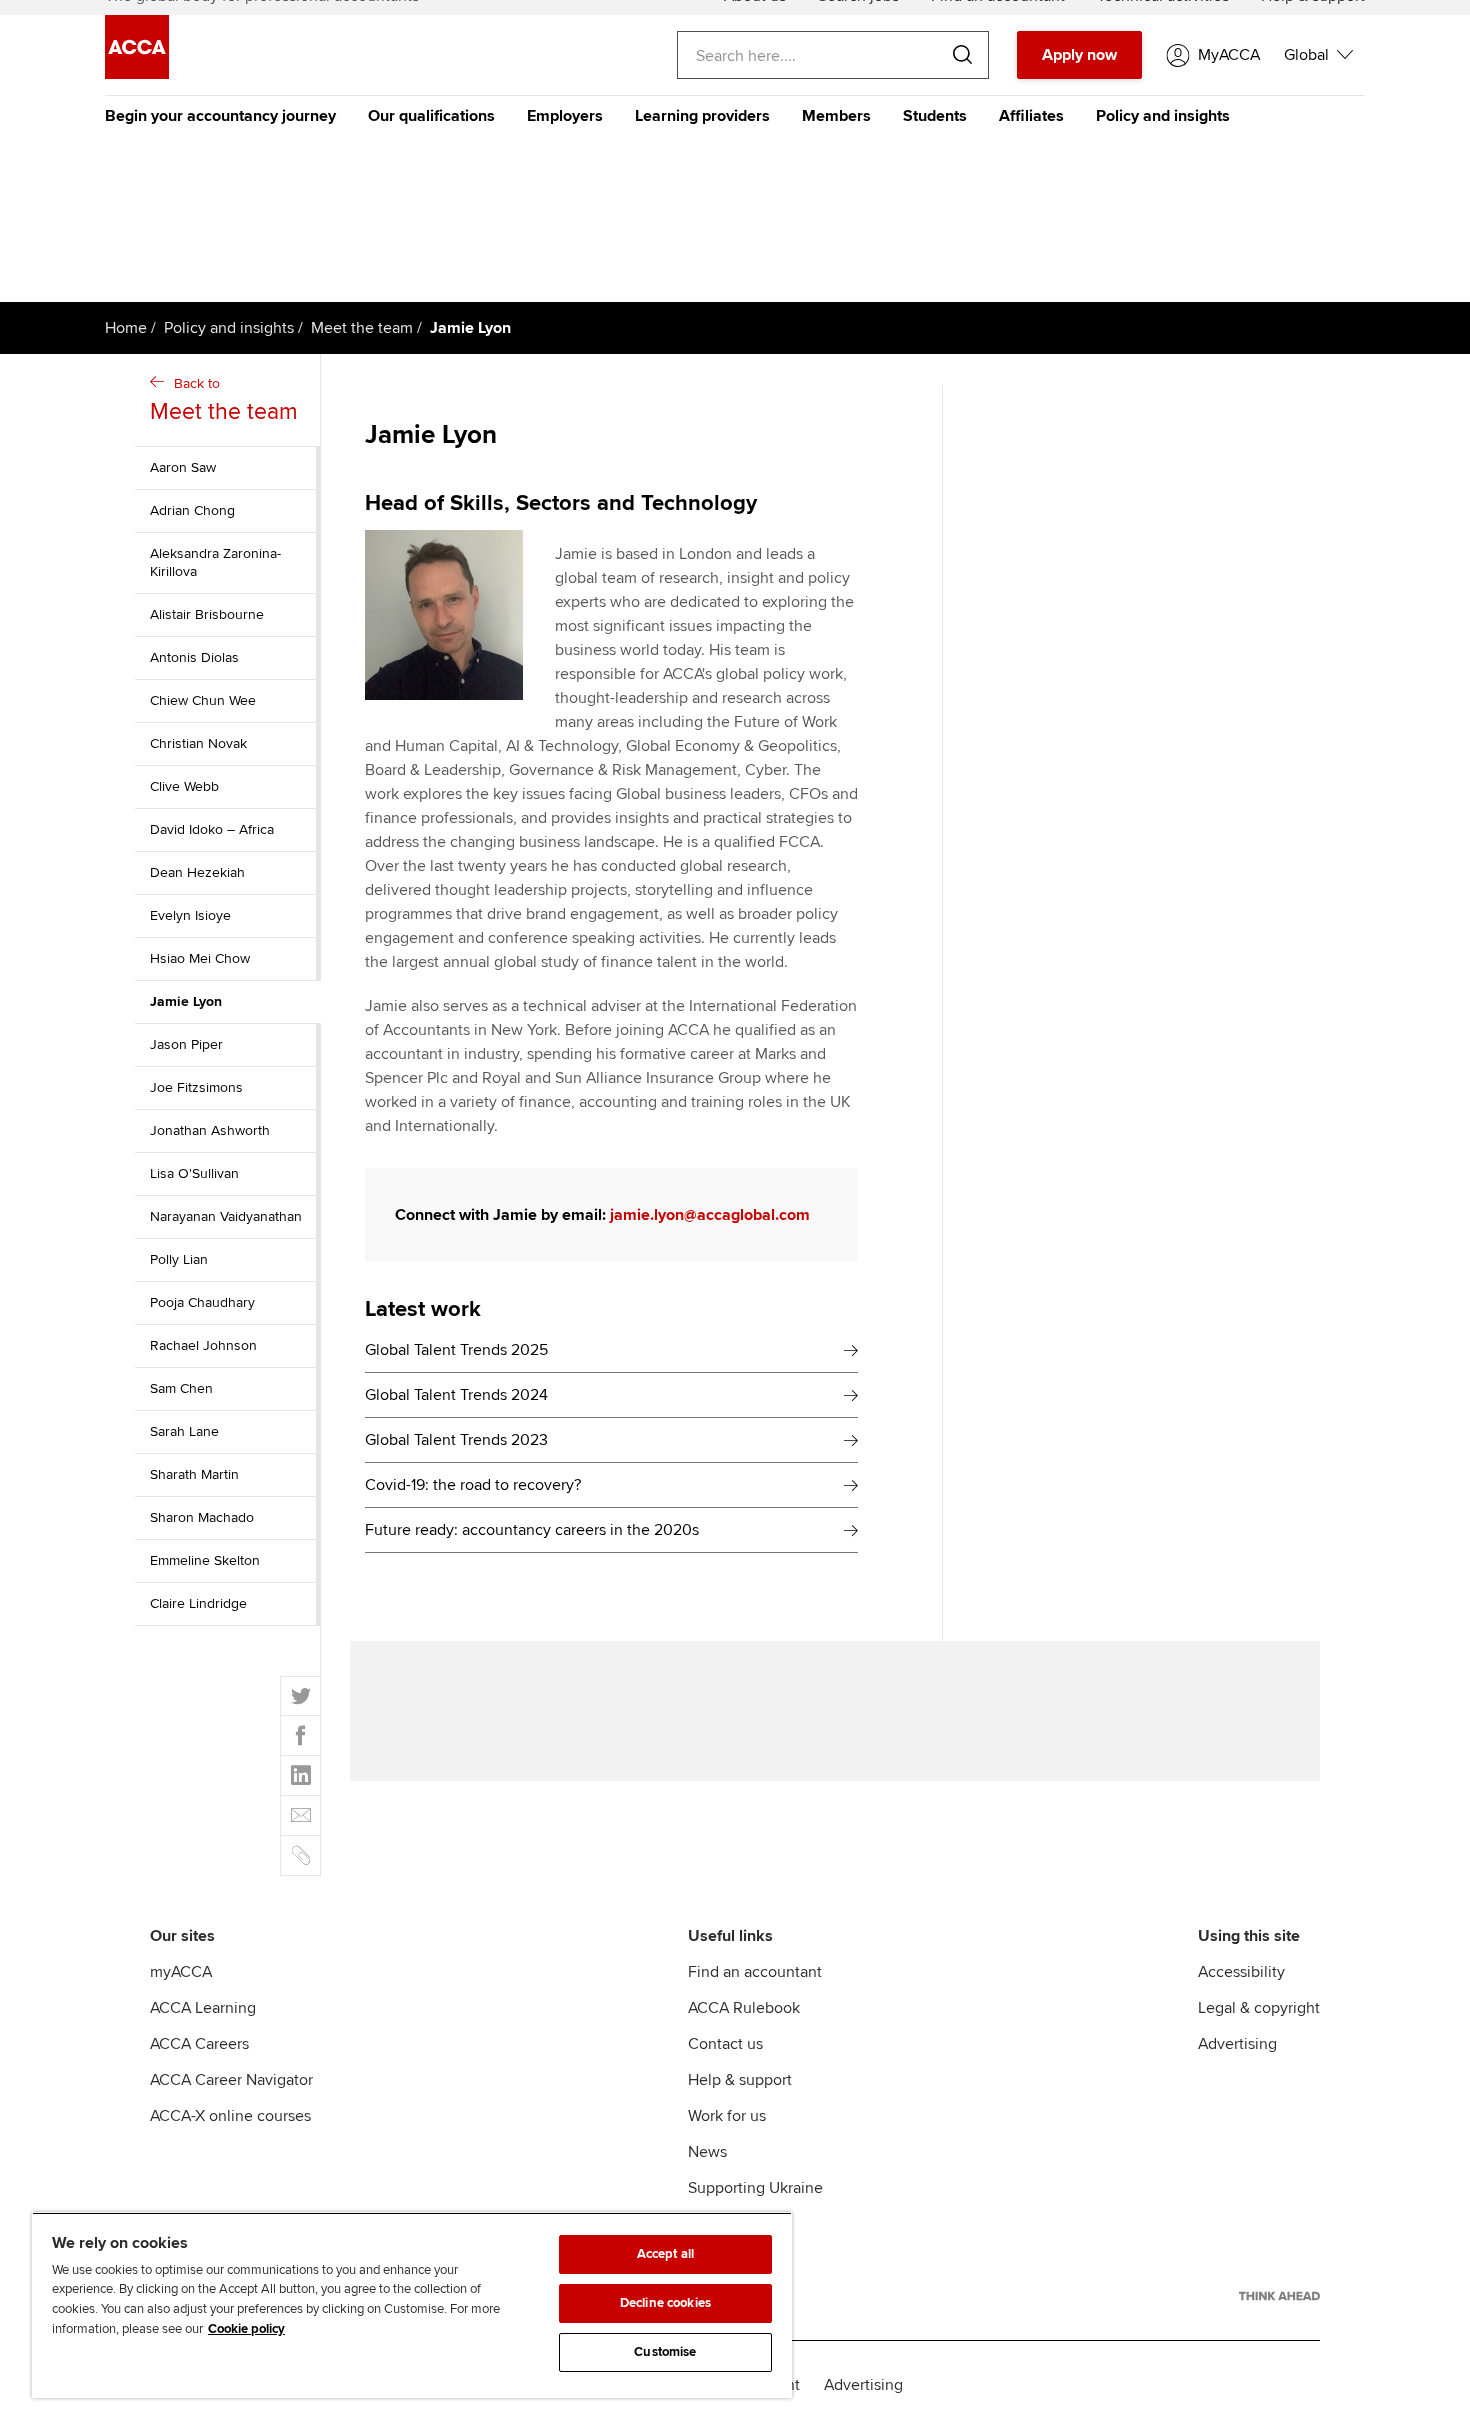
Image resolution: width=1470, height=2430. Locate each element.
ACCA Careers (199, 2044)
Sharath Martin (194, 1474)
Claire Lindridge (198, 1603)
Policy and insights (1163, 116)
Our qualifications (431, 116)
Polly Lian (179, 1259)
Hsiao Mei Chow (200, 958)
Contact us (725, 2044)
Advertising (1237, 2044)
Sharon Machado (202, 1517)
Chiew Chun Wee (203, 700)
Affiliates (1031, 116)
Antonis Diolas (194, 657)
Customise (665, 2352)
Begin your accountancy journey (220, 116)
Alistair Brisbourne (207, 614)
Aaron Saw (183, 467)
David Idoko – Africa (212, 829)
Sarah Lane (184, 1431)
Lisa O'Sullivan (194, 1173)
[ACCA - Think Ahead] (1279, 2296)
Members (836, 116)
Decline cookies (665, 2303)
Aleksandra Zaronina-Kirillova (215, 562)
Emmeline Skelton (205, 1560)
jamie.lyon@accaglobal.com (710, 1215)
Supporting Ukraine (755, 2188)
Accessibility (1241, 1972)
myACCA (181, 1972)
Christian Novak (198, 743)
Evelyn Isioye (190, 915)
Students (935, 116)
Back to (224, 400)
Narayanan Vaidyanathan (226, 1216)
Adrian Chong (192, 510)
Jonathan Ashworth (210, 1130)
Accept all (665, 2254)
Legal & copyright (1259, 2008)
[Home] (137, 74)
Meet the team (362, 328)
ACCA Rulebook (744, 2008)
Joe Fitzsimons (196, 1087)
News (707, 2152)
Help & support (740, 2080)
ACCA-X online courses (230, 2116)
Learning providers (702, 116)
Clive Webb (184, 786)
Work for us (727, 2116)
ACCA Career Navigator (231, 2080)
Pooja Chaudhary (202, 1302)
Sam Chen (181, 1388)
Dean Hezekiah (197, 872)
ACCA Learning (203, 2008)
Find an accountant (755, 1972)
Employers (565, 116)
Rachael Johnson (203, 1345)
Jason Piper (186, 1044)
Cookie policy (246, 2329)
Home (126, 328)
